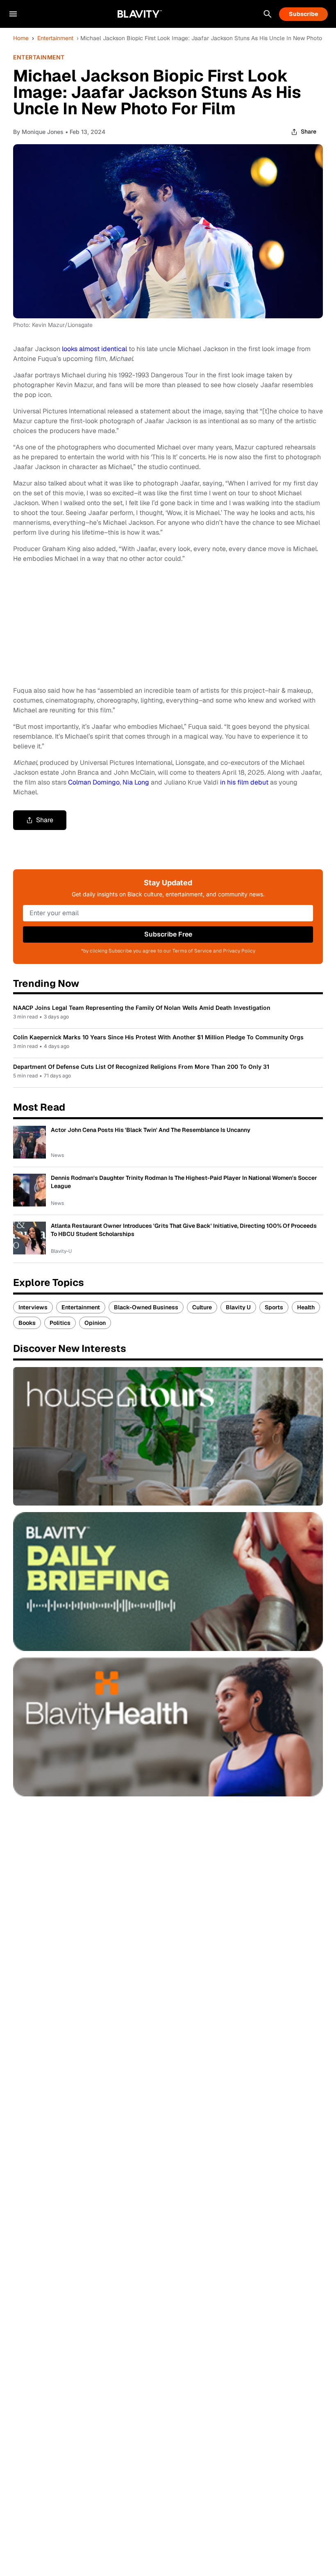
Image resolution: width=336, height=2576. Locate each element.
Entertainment (55, 38)
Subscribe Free (168, 934)
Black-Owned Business (146, 1307)
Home (21, 38)
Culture (202, 1307)
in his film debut (244, 782)
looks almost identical (94, 349)
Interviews (33, 1307)
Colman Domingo (94, 782)
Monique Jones (43, 132)
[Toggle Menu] (13, 14)
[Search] (268, 14)
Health (306, 1307)
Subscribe (303, 14)
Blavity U (238, 1307)
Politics (60, 1323)
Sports (274, 1307)
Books (27, 1323)
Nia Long (136, 782)
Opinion (95, 1323)
